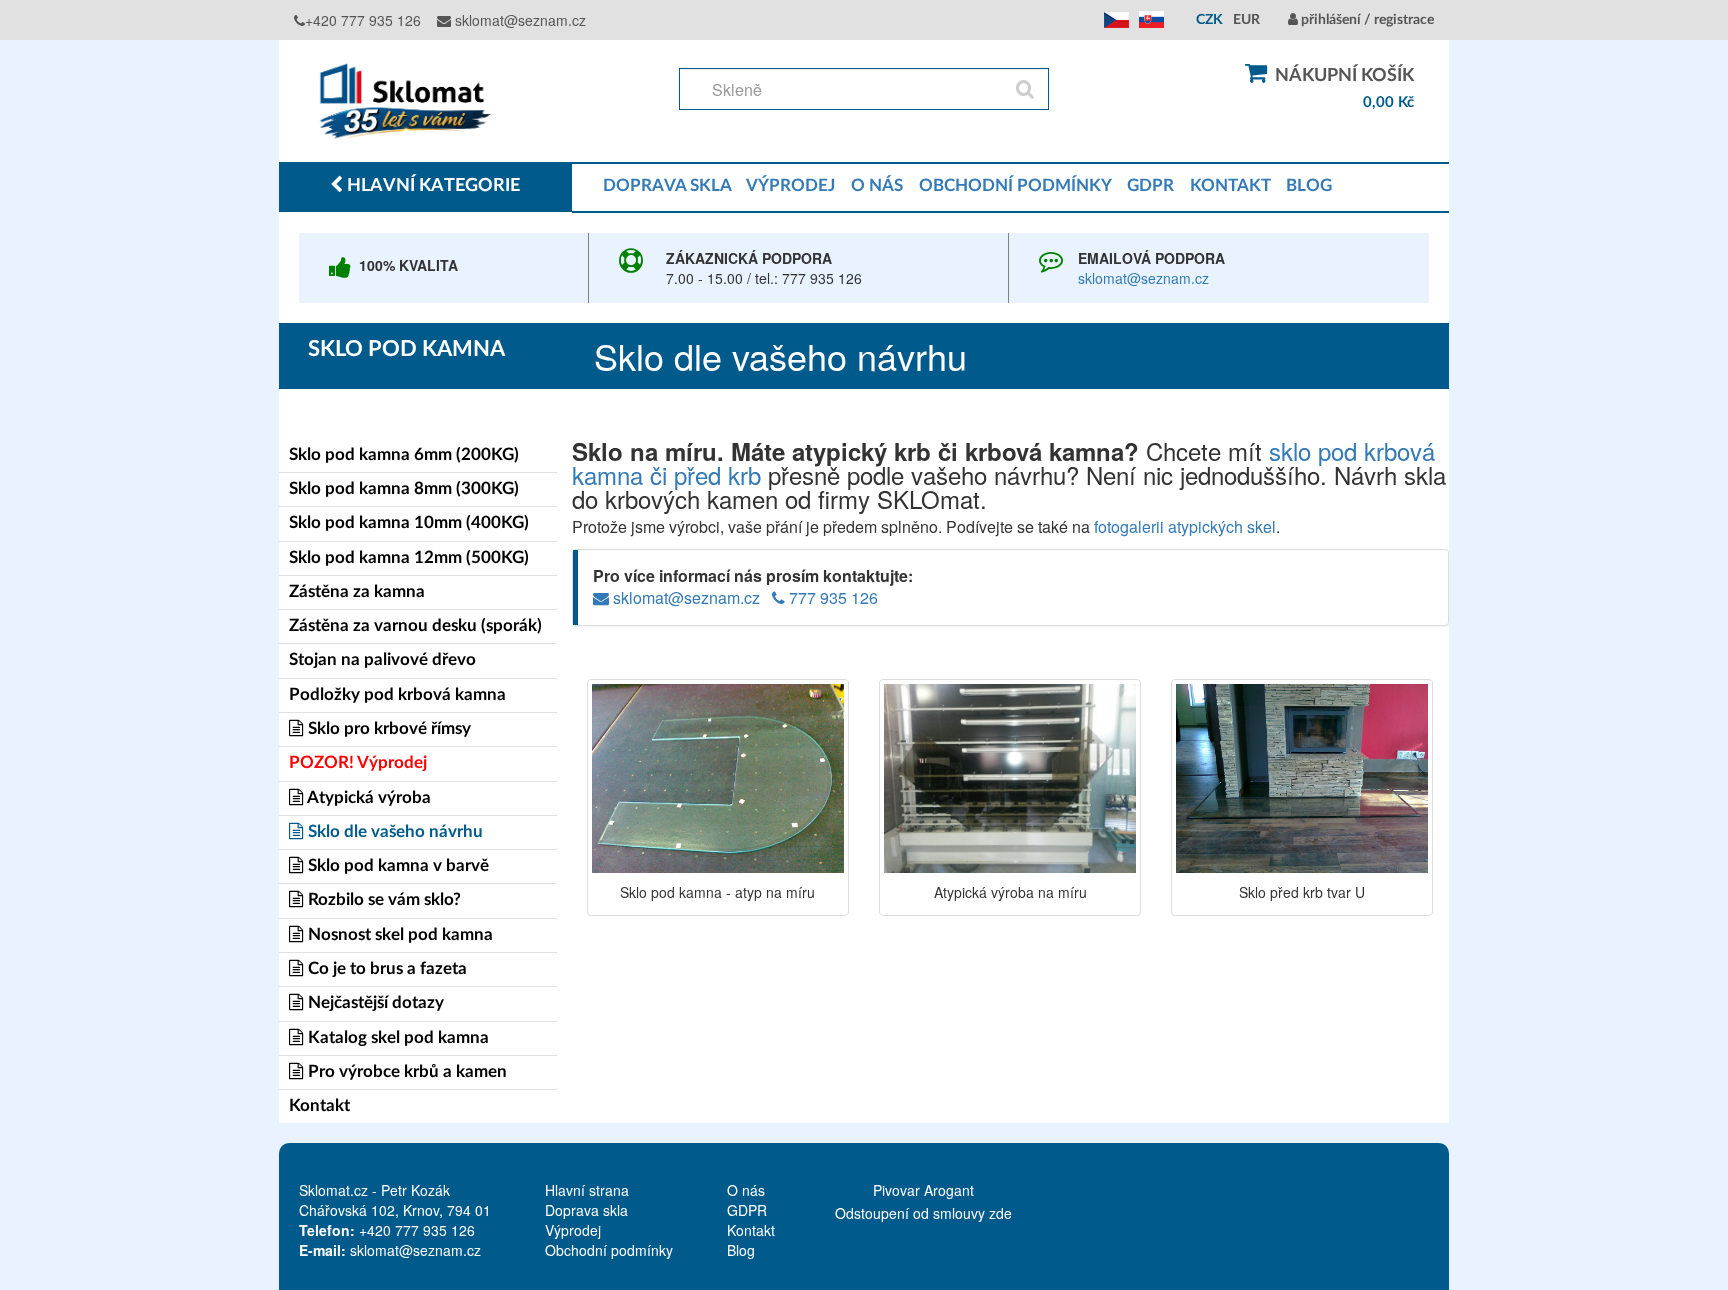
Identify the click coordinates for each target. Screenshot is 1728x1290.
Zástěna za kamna (357, 591)
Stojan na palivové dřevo (382, 659)
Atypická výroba (367, 797)
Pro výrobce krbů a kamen (405, 1071)
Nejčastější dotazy (374, 1002)
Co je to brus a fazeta (385, 968)
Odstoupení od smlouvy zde (923, 1213)
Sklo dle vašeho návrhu (393, 831)
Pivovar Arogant (923, 1190)
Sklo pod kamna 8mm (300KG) (404, 488)
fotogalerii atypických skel (1185, 526)
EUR (1246, 20)
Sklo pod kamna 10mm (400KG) (409, 522)
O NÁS (877, 185)
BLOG (1309, 185)
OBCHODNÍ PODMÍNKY (1015, 185)
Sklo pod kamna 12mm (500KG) (409, 557)
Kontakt (319, 1105)
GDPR (1150, 185)
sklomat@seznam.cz (518, 20)
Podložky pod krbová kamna (397, 694)
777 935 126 (831, 597)
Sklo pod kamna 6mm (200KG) (404, 454)
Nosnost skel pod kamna (398, 934)
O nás (746, 1190)
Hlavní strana (587, 1190)
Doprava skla (586, 1210)
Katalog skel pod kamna (396, 1037)
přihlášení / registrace (1366, 20)
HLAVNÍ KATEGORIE (431, 186)
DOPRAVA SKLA (667, 185)
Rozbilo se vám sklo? (382, 899)
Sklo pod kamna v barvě (396, 865)
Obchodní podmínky (609, 1250)
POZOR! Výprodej (358, 762)
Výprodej (573, 1230)
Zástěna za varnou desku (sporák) (415, 625)
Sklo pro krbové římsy (387, 728)
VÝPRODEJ (790, 185)
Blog (741, 1250)
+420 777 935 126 (363, 20)
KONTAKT (1230, 185)
